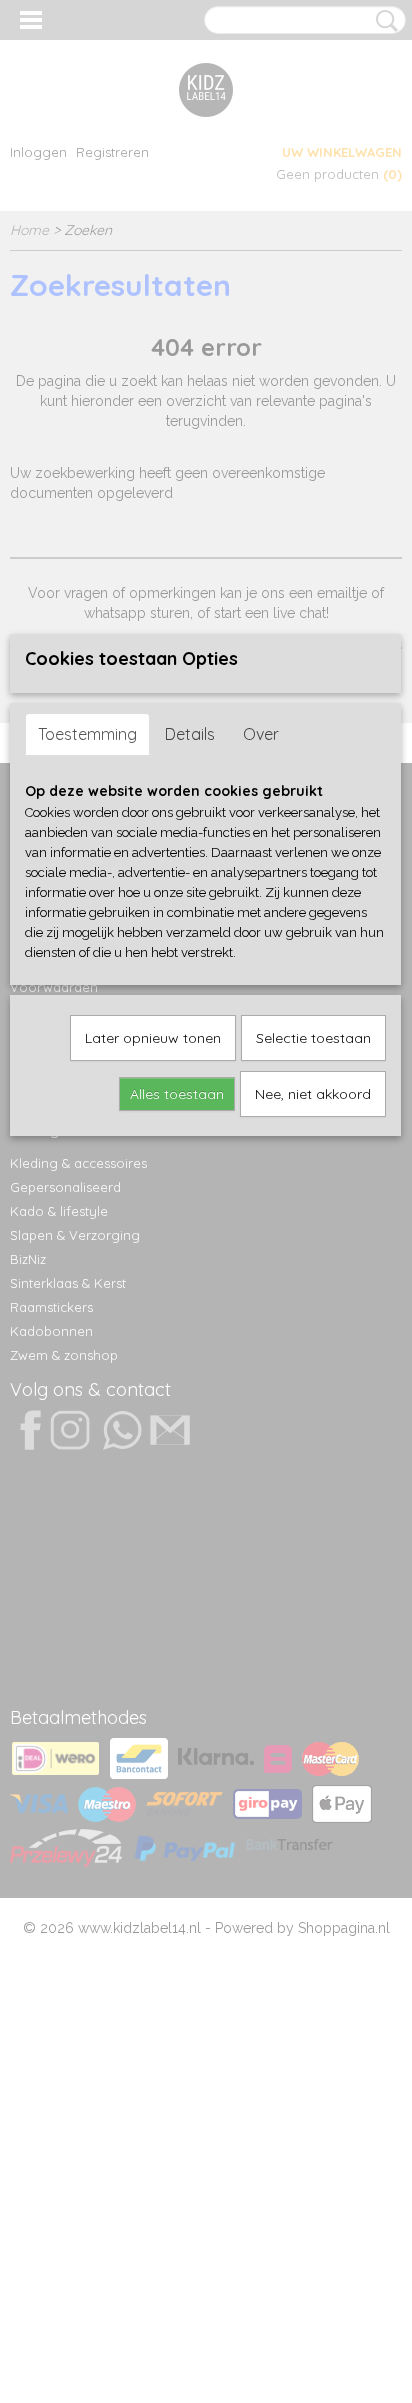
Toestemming (87, 734)
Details (190, 734)
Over (261, 734)
